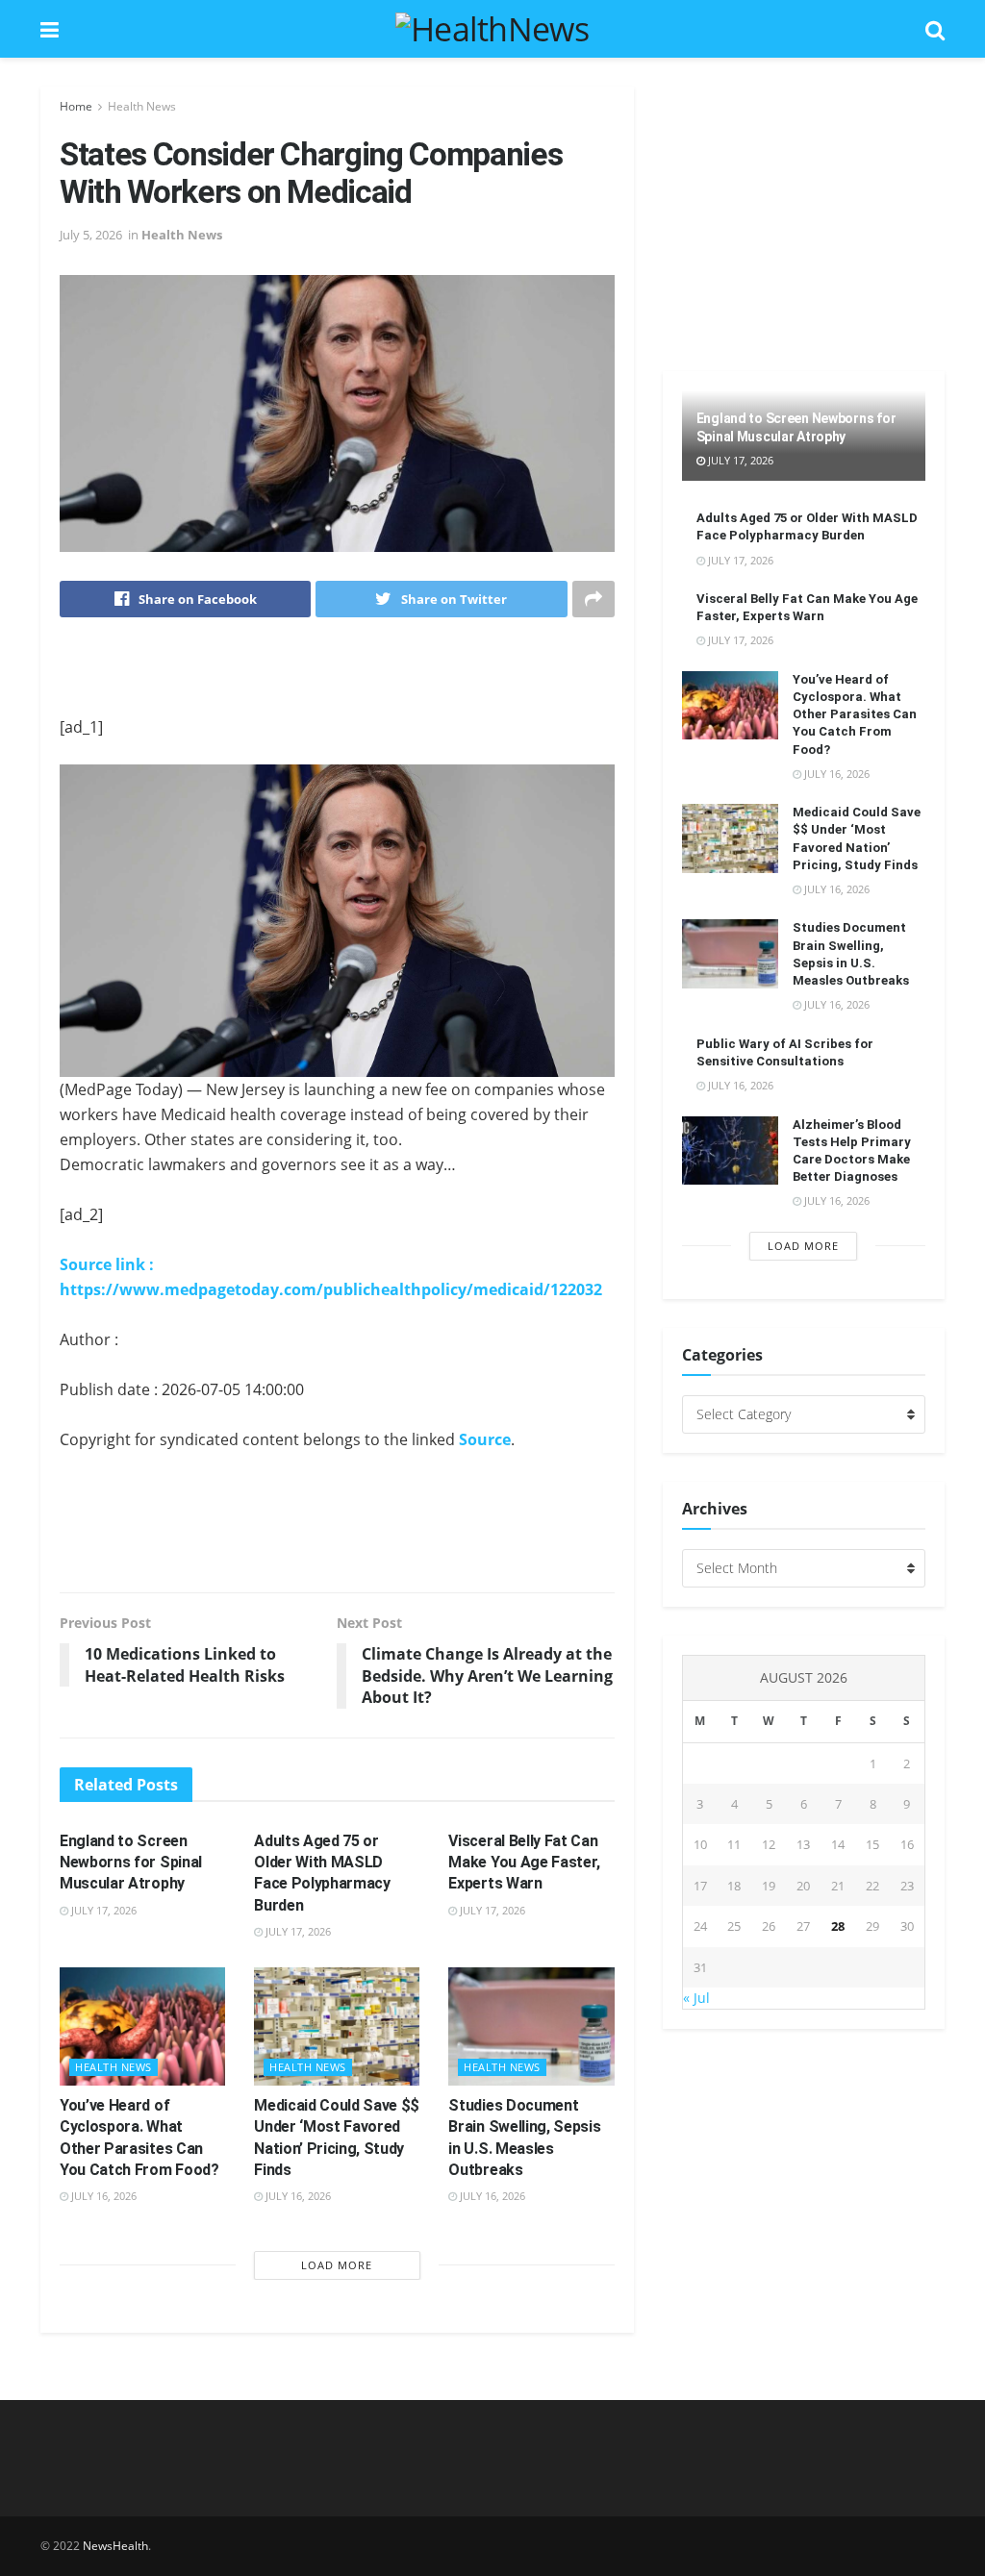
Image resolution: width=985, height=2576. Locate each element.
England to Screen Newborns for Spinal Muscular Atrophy (131, 1863)
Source (485, 1439)
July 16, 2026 (102, 2196)
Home (76, 106)
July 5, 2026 (91, 235)
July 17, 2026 (102, 1910)
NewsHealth (115, 2546)
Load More (337, 2265)
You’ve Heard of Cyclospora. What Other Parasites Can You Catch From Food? (855, 714)
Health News (142, 106)
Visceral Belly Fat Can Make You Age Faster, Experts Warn (524, 1863)
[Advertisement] (337, 680)
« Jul (696, 1998)
